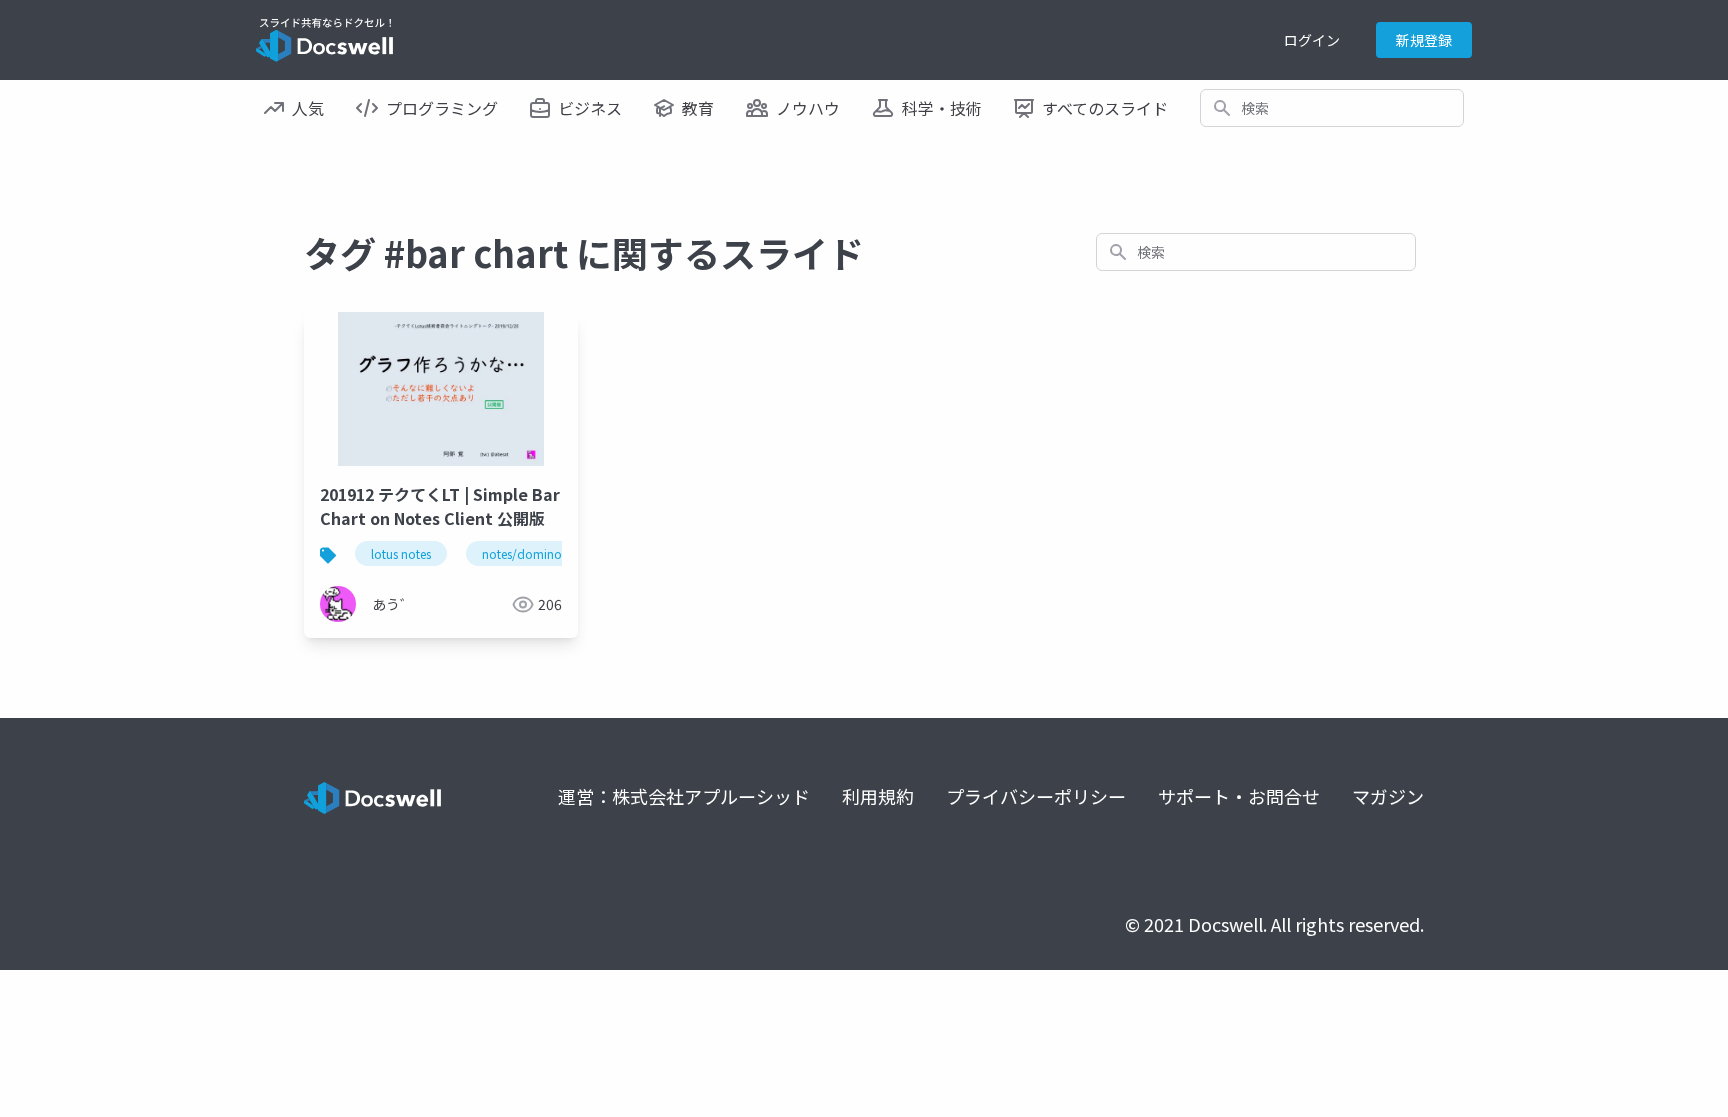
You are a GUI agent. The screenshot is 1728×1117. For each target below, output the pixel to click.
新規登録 (1424, 40)
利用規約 (878, 796)
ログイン (1312, 40)
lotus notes (401, 553)
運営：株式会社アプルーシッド (684, 796)
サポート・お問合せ (1239, 796)
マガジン (1388, 796)
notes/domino (522, 553)
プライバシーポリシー (1036, 796)
